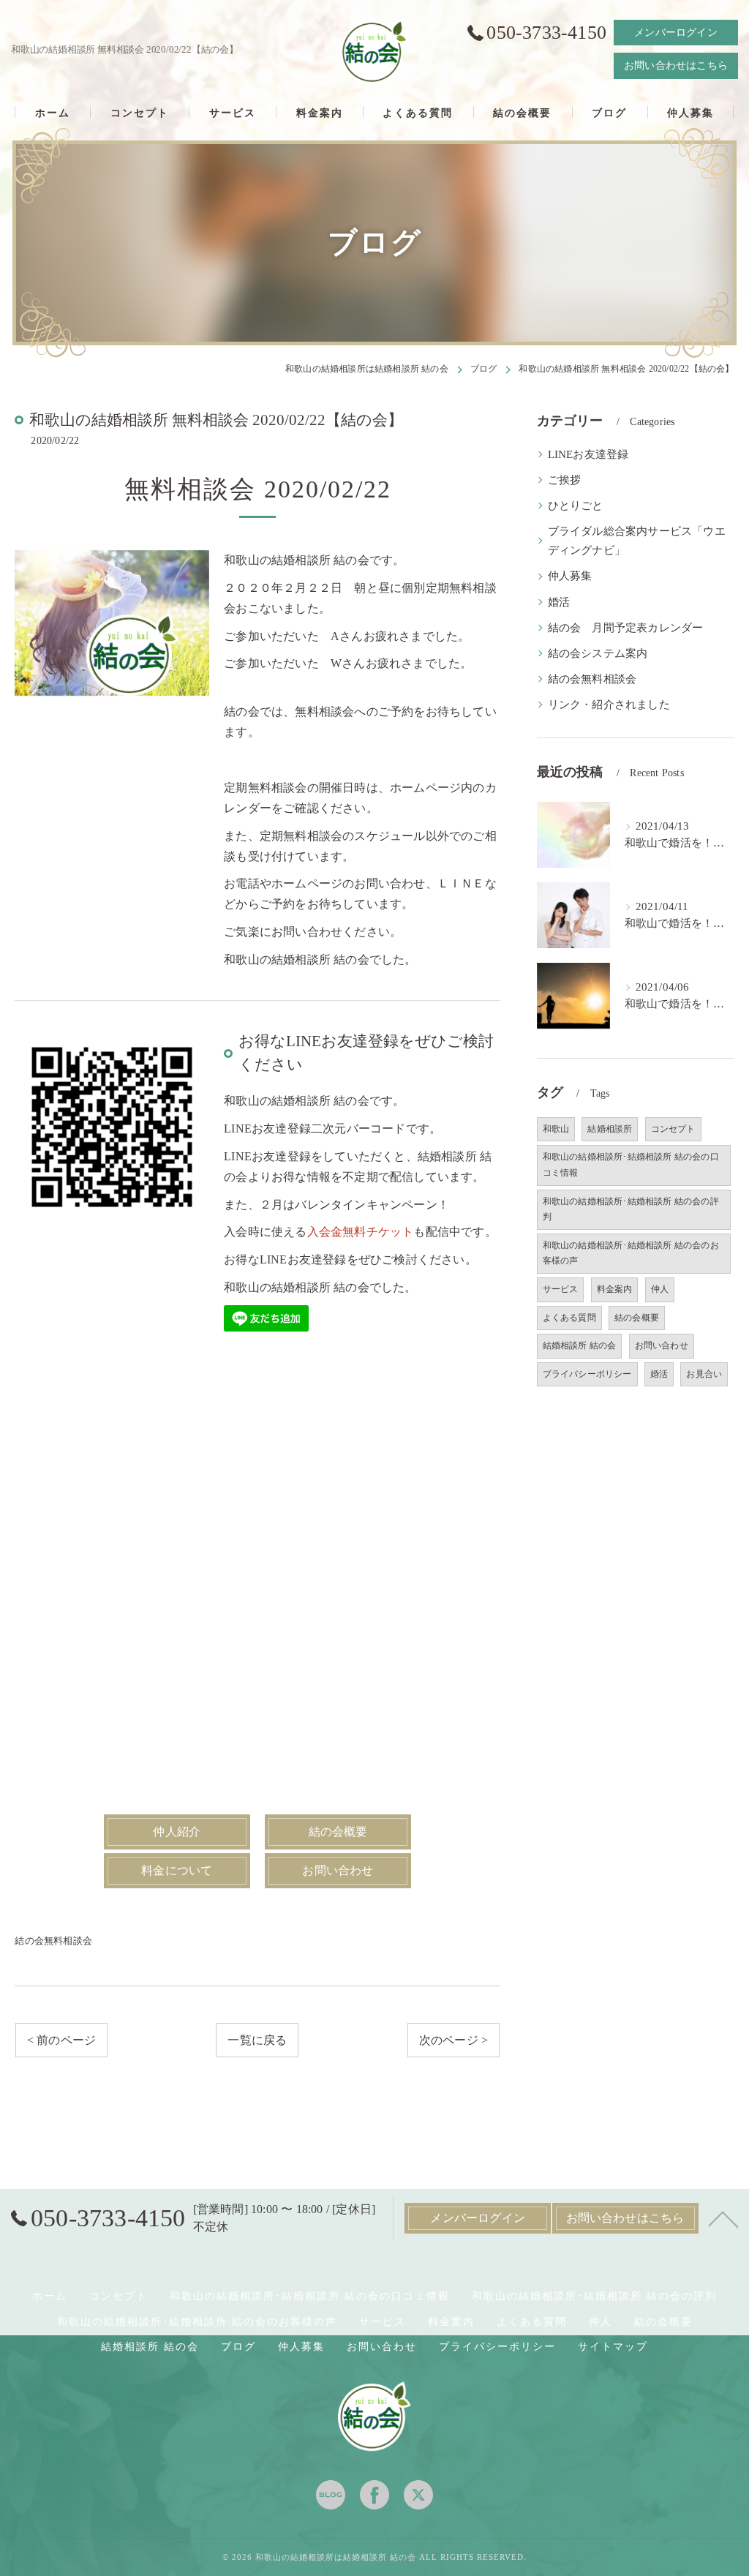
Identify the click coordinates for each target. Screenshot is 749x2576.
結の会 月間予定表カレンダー (626, 628)
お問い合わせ (662, 1345)
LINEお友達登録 (588, 454)
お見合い (704, 1374)
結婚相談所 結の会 (580, 1345)
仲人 (660, 1289)
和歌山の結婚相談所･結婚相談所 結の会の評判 (631, 1209)
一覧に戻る (257, 2040)
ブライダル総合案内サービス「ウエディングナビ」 (637, 541)
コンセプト (673, 1129)
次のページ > (453, 2040)
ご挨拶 (565, 480)
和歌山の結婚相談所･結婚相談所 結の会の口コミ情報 (631, 1165)
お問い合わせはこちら (676, 65)
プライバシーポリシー (587, 1374)
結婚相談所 (610, 1129)
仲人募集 (570, 576)
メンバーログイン (676, 33)
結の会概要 (637, 1318)
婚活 (559, 602)
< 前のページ (61, 2040)
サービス (561, 1289)
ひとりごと (576, 506)
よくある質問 (569, 1318)
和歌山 (556, 1129)
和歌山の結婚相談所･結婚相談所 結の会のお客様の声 (631, 1253)
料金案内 (615, 1289)
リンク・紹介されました (609, 705)
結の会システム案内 (598, 653)
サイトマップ (613, 2347)
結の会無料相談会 (53, 1941)
